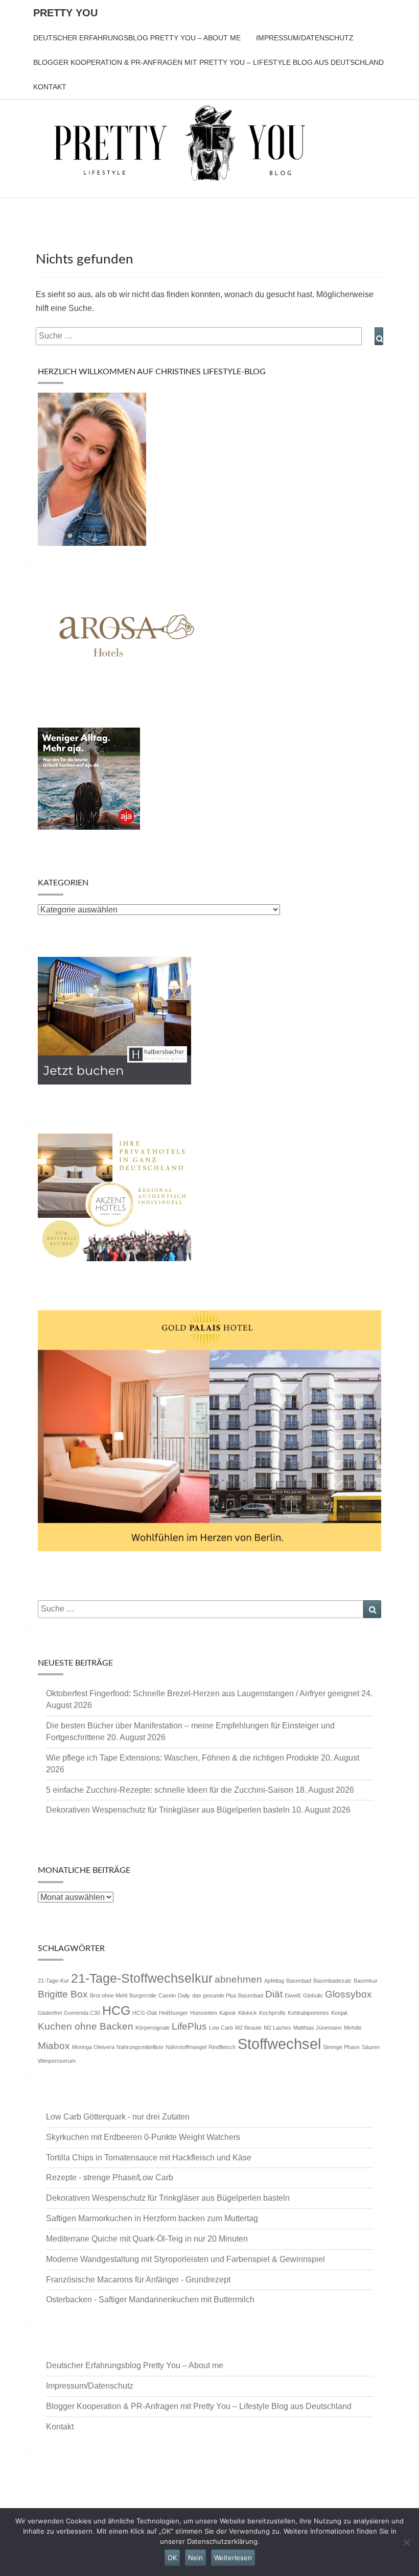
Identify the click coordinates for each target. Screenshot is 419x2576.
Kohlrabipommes (308, 2013)
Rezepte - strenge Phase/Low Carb (110, 2177)
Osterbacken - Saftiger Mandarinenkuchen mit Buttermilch (150, 2300)
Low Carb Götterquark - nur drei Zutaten (118, 2117)
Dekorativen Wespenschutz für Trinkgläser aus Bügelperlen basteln (168, 1810)
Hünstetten (204, 2013)
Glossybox (348, 1994)
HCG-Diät (145, 2013)
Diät (274, 1994)
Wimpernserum (57, 2061)
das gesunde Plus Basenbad (228, 1995)
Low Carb (221, 2028)
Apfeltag (274, 1981)
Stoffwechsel (279, 2044)
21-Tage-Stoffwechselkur (142, 1978)
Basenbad (299, 1981)
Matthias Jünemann (318, 2028)
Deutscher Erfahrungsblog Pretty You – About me (137, 38)
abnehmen (238, 1979)
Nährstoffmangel (186, 2047)
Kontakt (50, 87)
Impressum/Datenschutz (305, 38)
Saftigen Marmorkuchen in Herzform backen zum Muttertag (152, 2218)
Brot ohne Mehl (109, 1995)
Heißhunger (173, 2013)
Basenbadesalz (332, 1981)
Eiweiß (293, 1995)
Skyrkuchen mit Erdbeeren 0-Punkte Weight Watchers (143, 2137)
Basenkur (366, 1981)
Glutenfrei (50, 2013)
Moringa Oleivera (93, 2047)
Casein (167, 1995)
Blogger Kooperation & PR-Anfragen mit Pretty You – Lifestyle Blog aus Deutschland (208, 62)
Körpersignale (153, 2028)
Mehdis (353, 2028)
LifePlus (189, 2026)
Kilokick (248, 2013)
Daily (184, 1995)
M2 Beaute (248, 2028)
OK (172, 2558)
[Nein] (406, 2542)
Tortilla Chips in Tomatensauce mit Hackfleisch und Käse (149, 2158)
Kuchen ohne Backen (86, 2026)
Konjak (340, 2013)
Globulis (313, 1995)
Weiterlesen (233, 2558)
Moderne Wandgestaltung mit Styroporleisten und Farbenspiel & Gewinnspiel (185, 2259)
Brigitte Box (63, 1994)
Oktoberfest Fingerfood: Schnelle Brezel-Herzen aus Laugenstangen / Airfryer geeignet (203, 1693)
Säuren (371, 2047)
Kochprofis (272, 2013)
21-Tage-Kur (53, 1981)
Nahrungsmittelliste (140, 2047)
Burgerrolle (143, 1995)
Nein (195, 2558)
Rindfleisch (222, 2047)
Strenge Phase (341, 2047)
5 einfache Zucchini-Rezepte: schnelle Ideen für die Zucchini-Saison (170, 1790)
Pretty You (65, 13)
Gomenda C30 (82, 2013)
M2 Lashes (277, 2028)
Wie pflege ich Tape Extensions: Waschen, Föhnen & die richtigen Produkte (182, 1758)
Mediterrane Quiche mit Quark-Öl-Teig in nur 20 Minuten (147, 2239)
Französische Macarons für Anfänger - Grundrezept (138, 2280)
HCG (116, 2011)
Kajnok (228, 2013)
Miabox (54, 2046)
